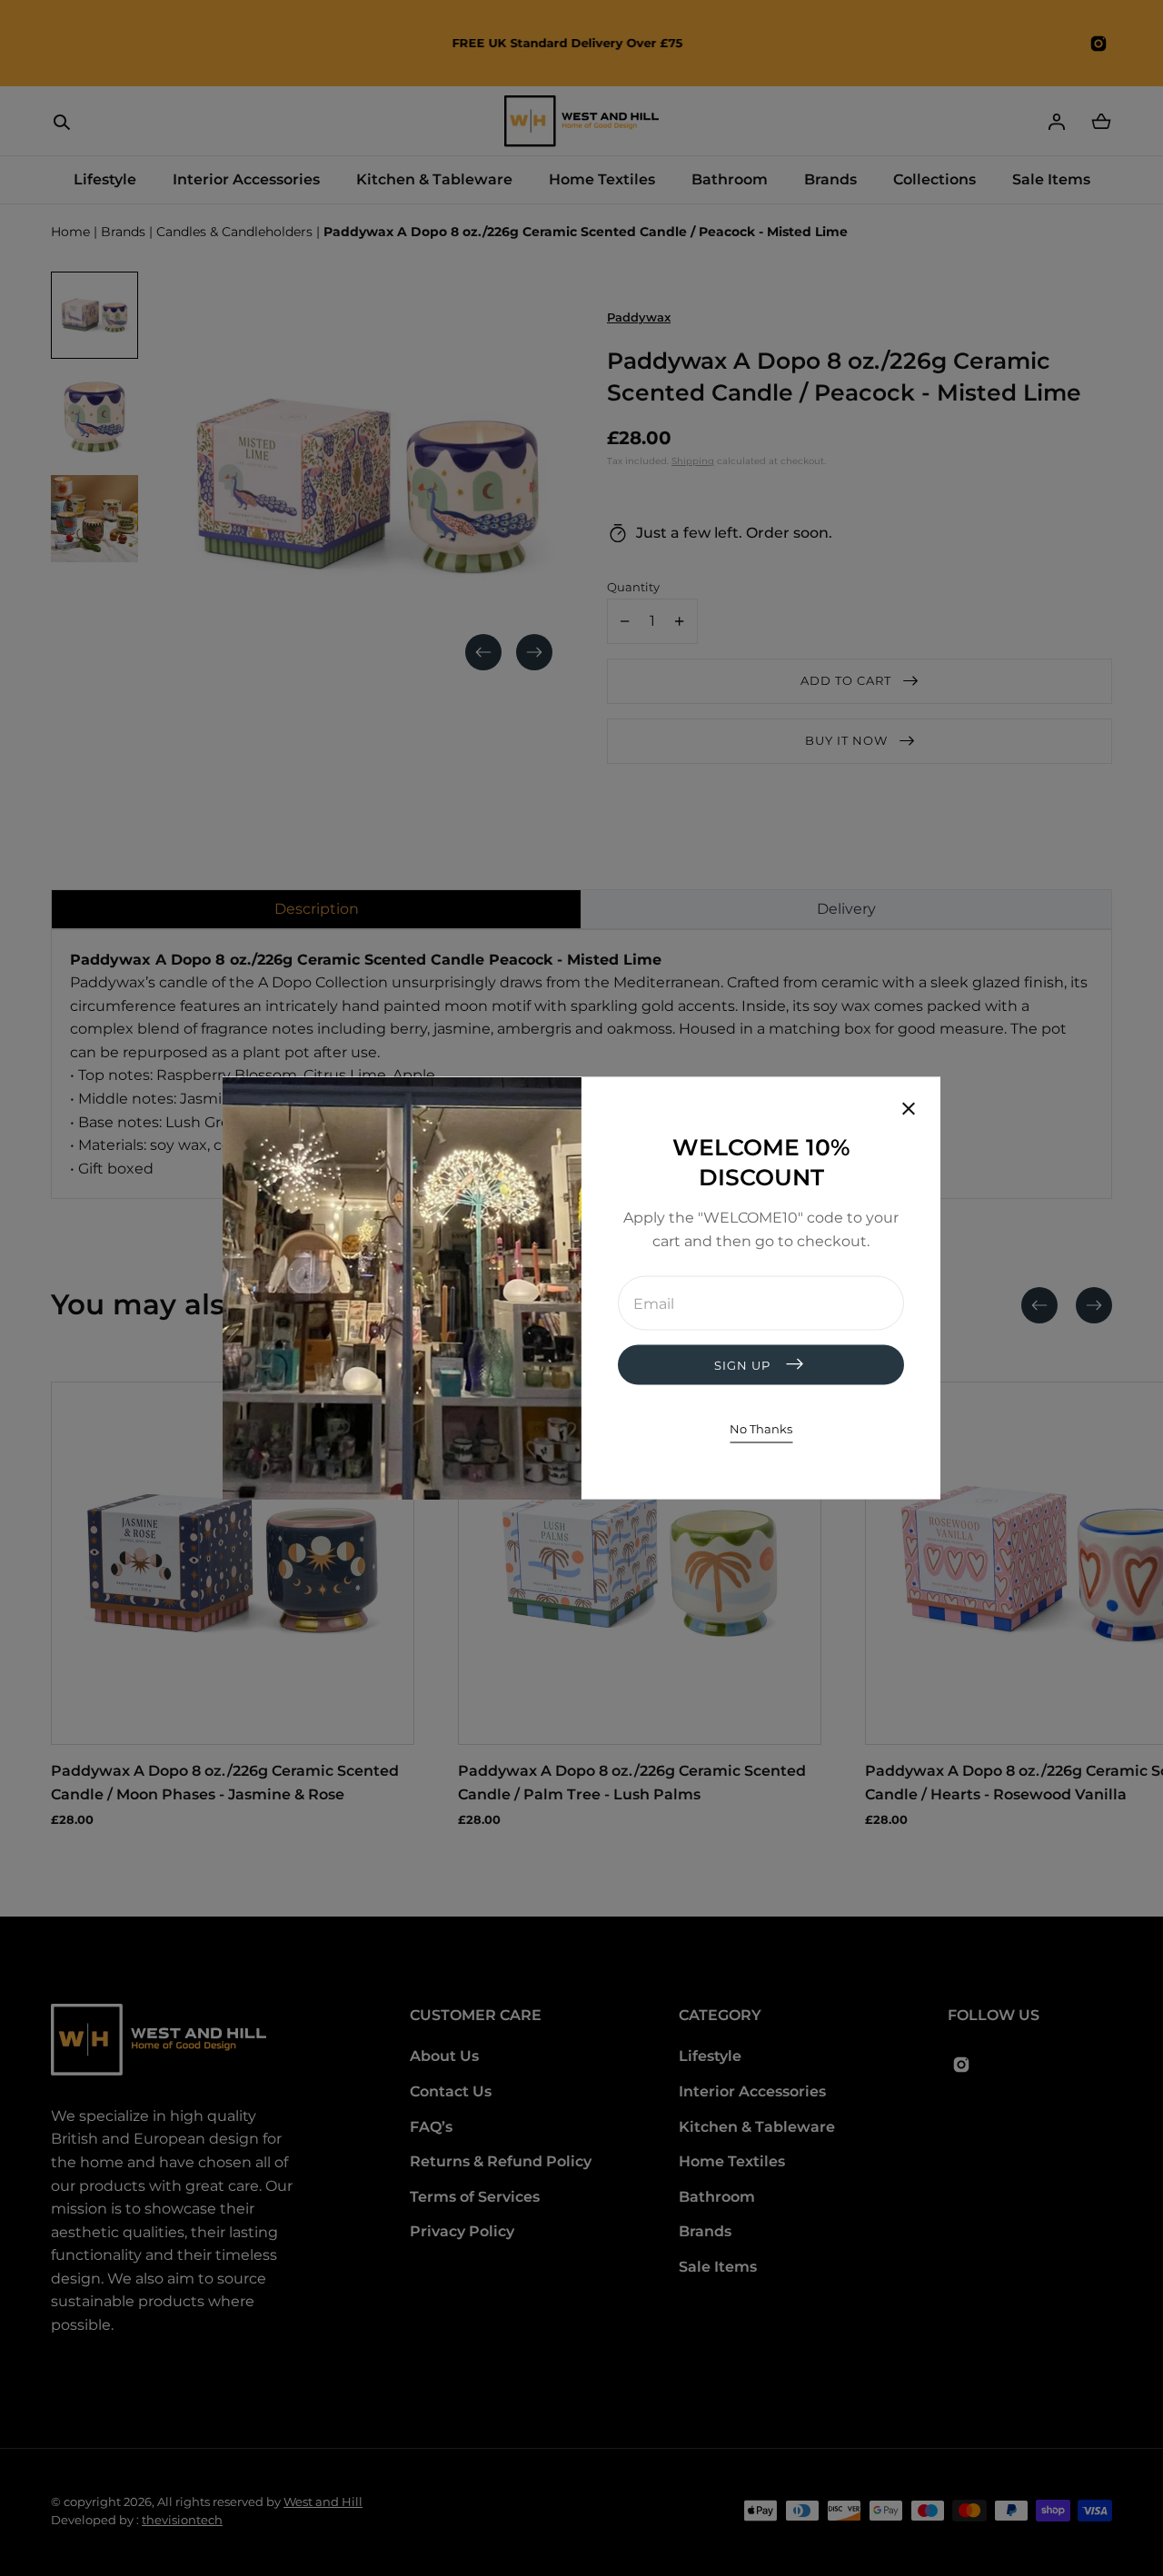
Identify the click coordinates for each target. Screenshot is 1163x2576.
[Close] (909, 1111)
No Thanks (761, 1429)
